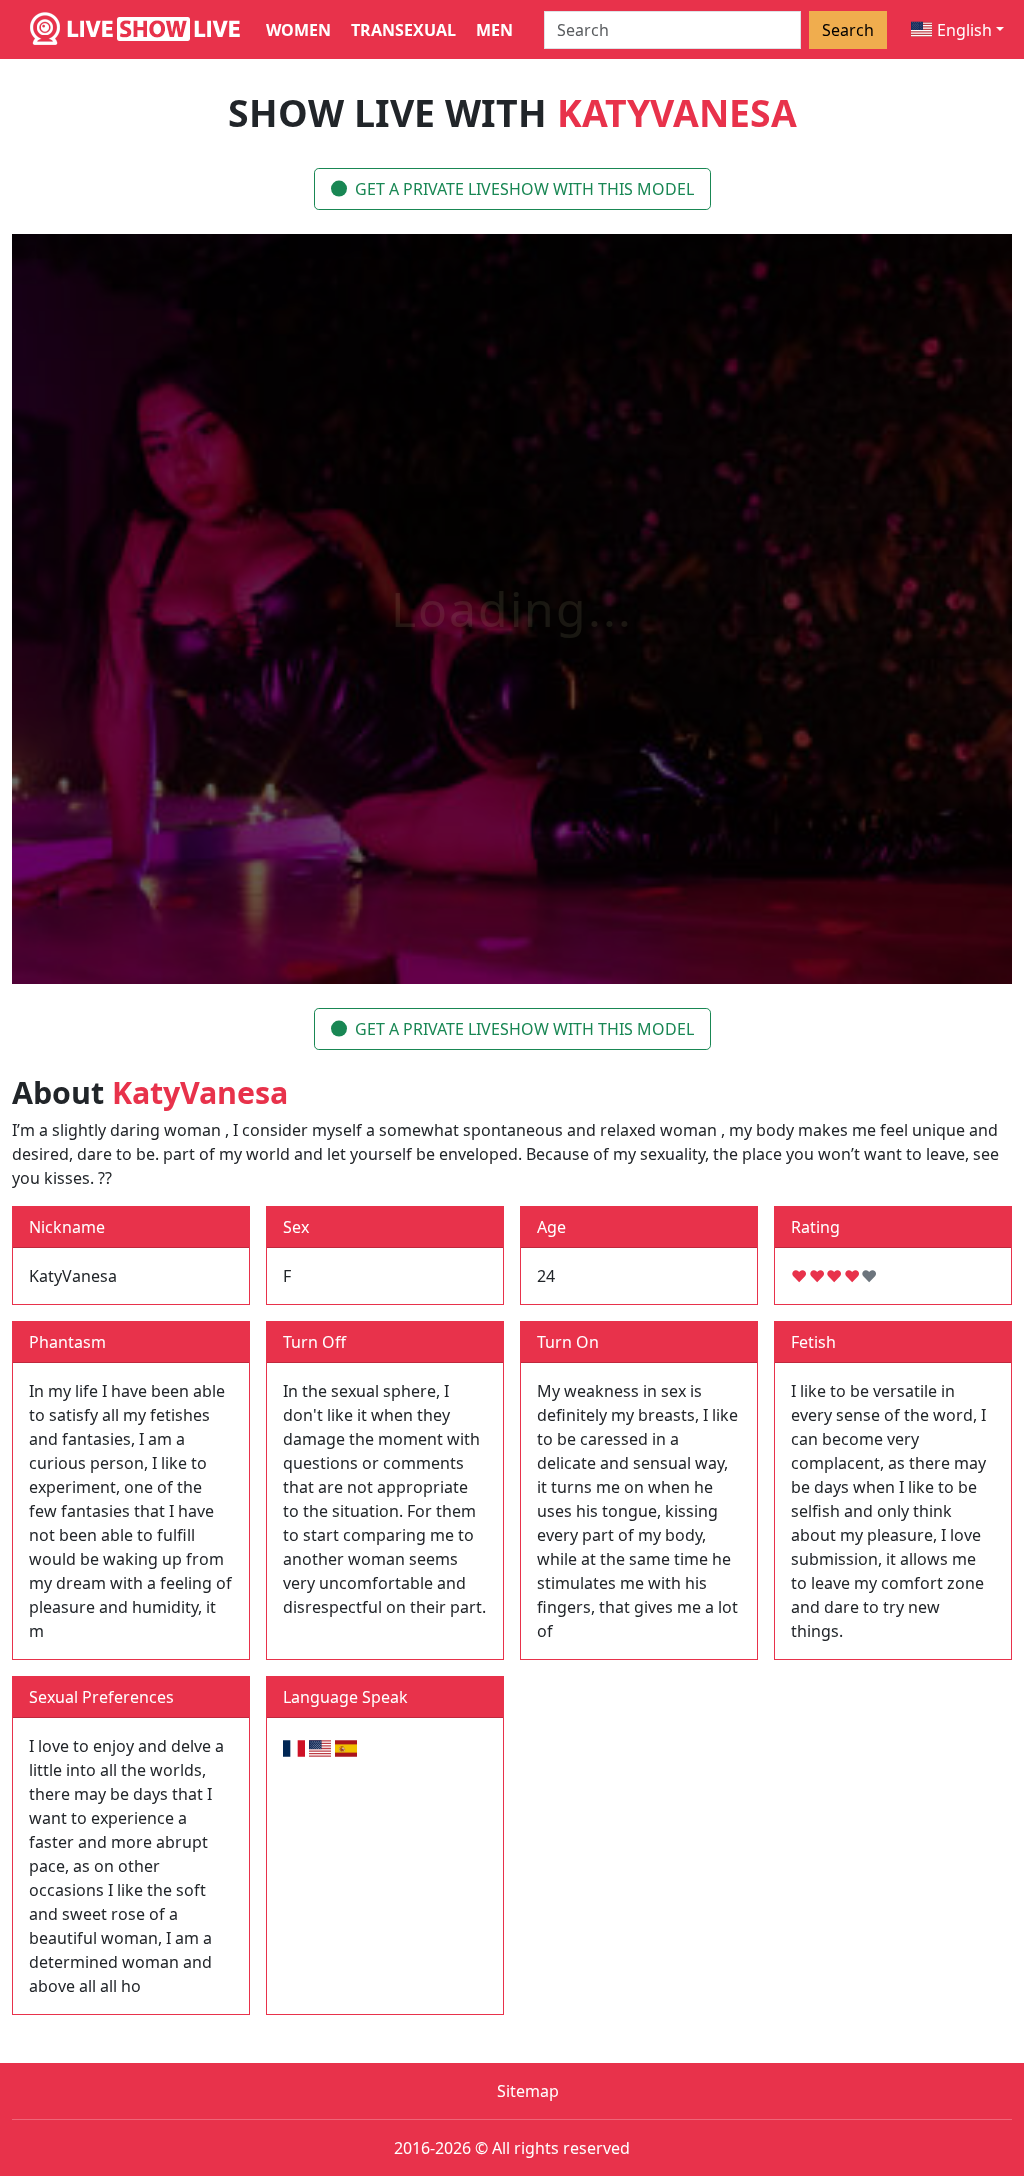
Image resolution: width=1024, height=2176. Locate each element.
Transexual (403, 30)
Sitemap (528, 2091)
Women (298, 30)
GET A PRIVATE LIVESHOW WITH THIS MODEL (524, 189)
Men (494, 30)
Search (848, 30)
